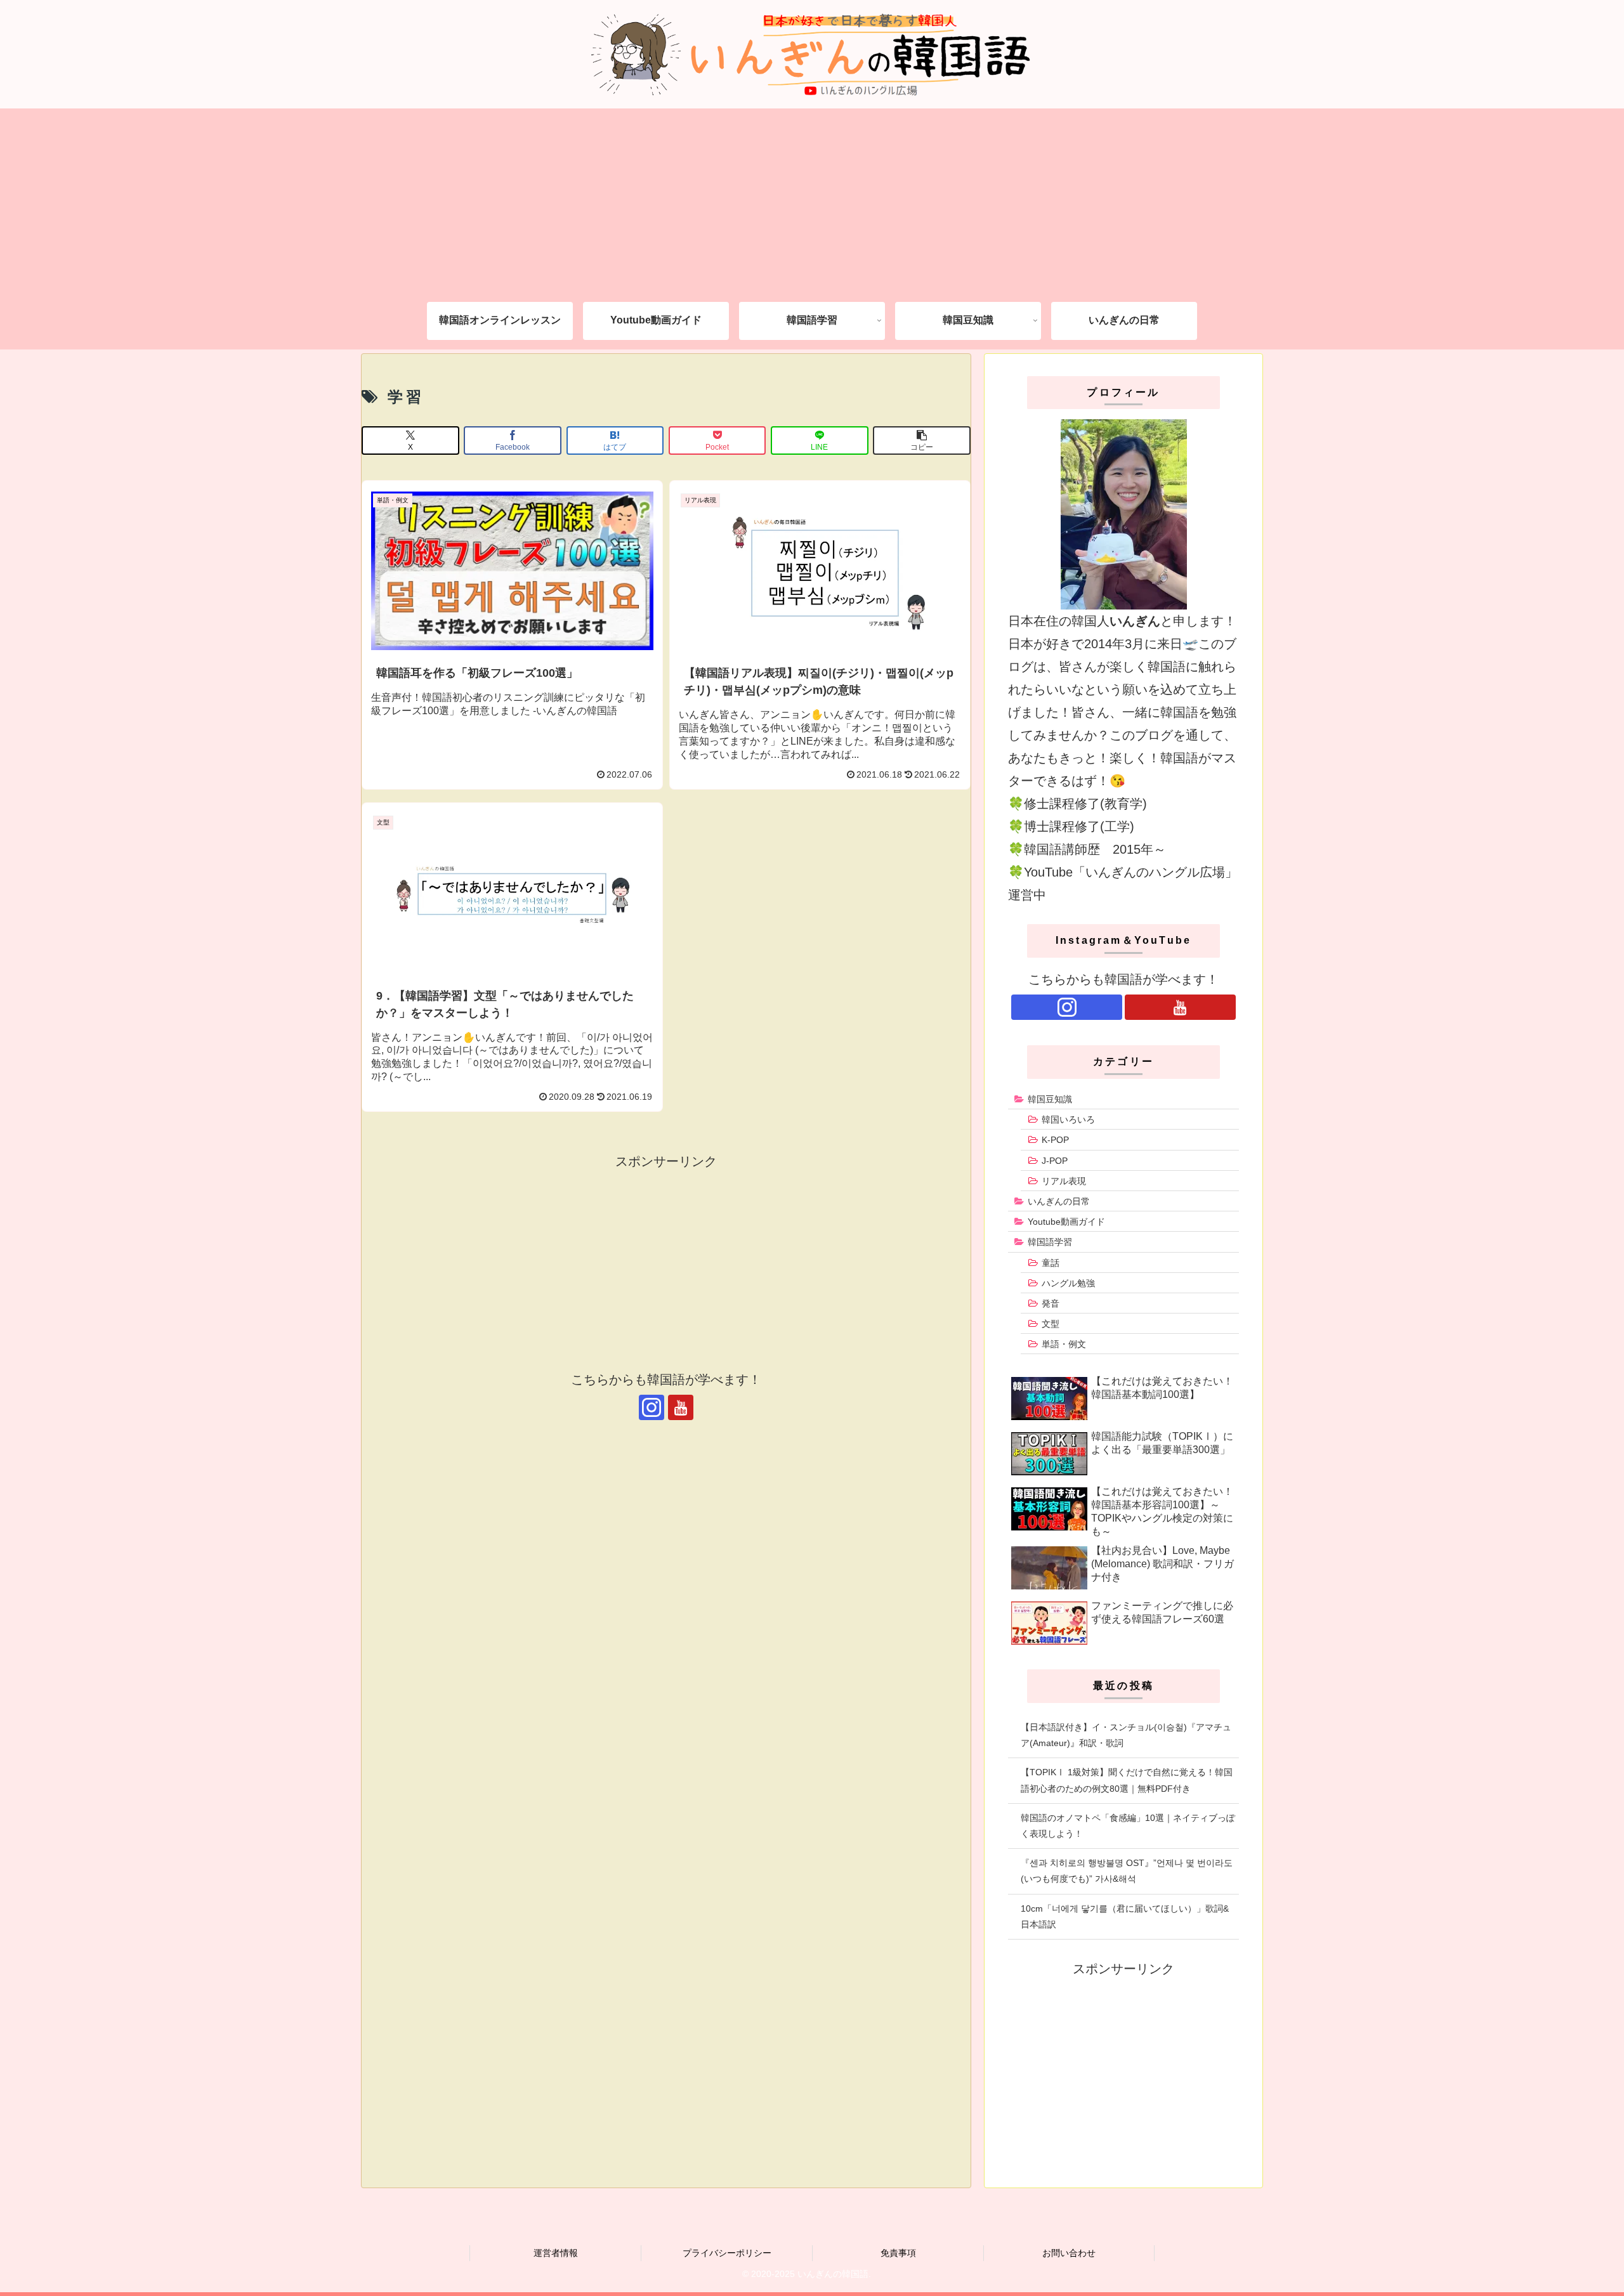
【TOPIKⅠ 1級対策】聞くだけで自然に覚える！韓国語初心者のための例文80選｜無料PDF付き (1127, 1780)
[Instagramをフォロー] (652, 1407)
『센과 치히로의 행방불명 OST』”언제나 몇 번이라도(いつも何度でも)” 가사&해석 (1127, 1871)
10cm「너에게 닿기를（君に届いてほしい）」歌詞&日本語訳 (1125, 1916)
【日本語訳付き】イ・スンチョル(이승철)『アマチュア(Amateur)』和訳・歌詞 (1126, 1735)
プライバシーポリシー (727, 2253)
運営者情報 (556, 2253)
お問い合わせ (1069, 2253)
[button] (922, 440)
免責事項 (898, 2253)
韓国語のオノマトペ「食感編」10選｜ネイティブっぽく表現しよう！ (1128, 1826)
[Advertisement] (812, 197)
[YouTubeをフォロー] (681, 1407)
